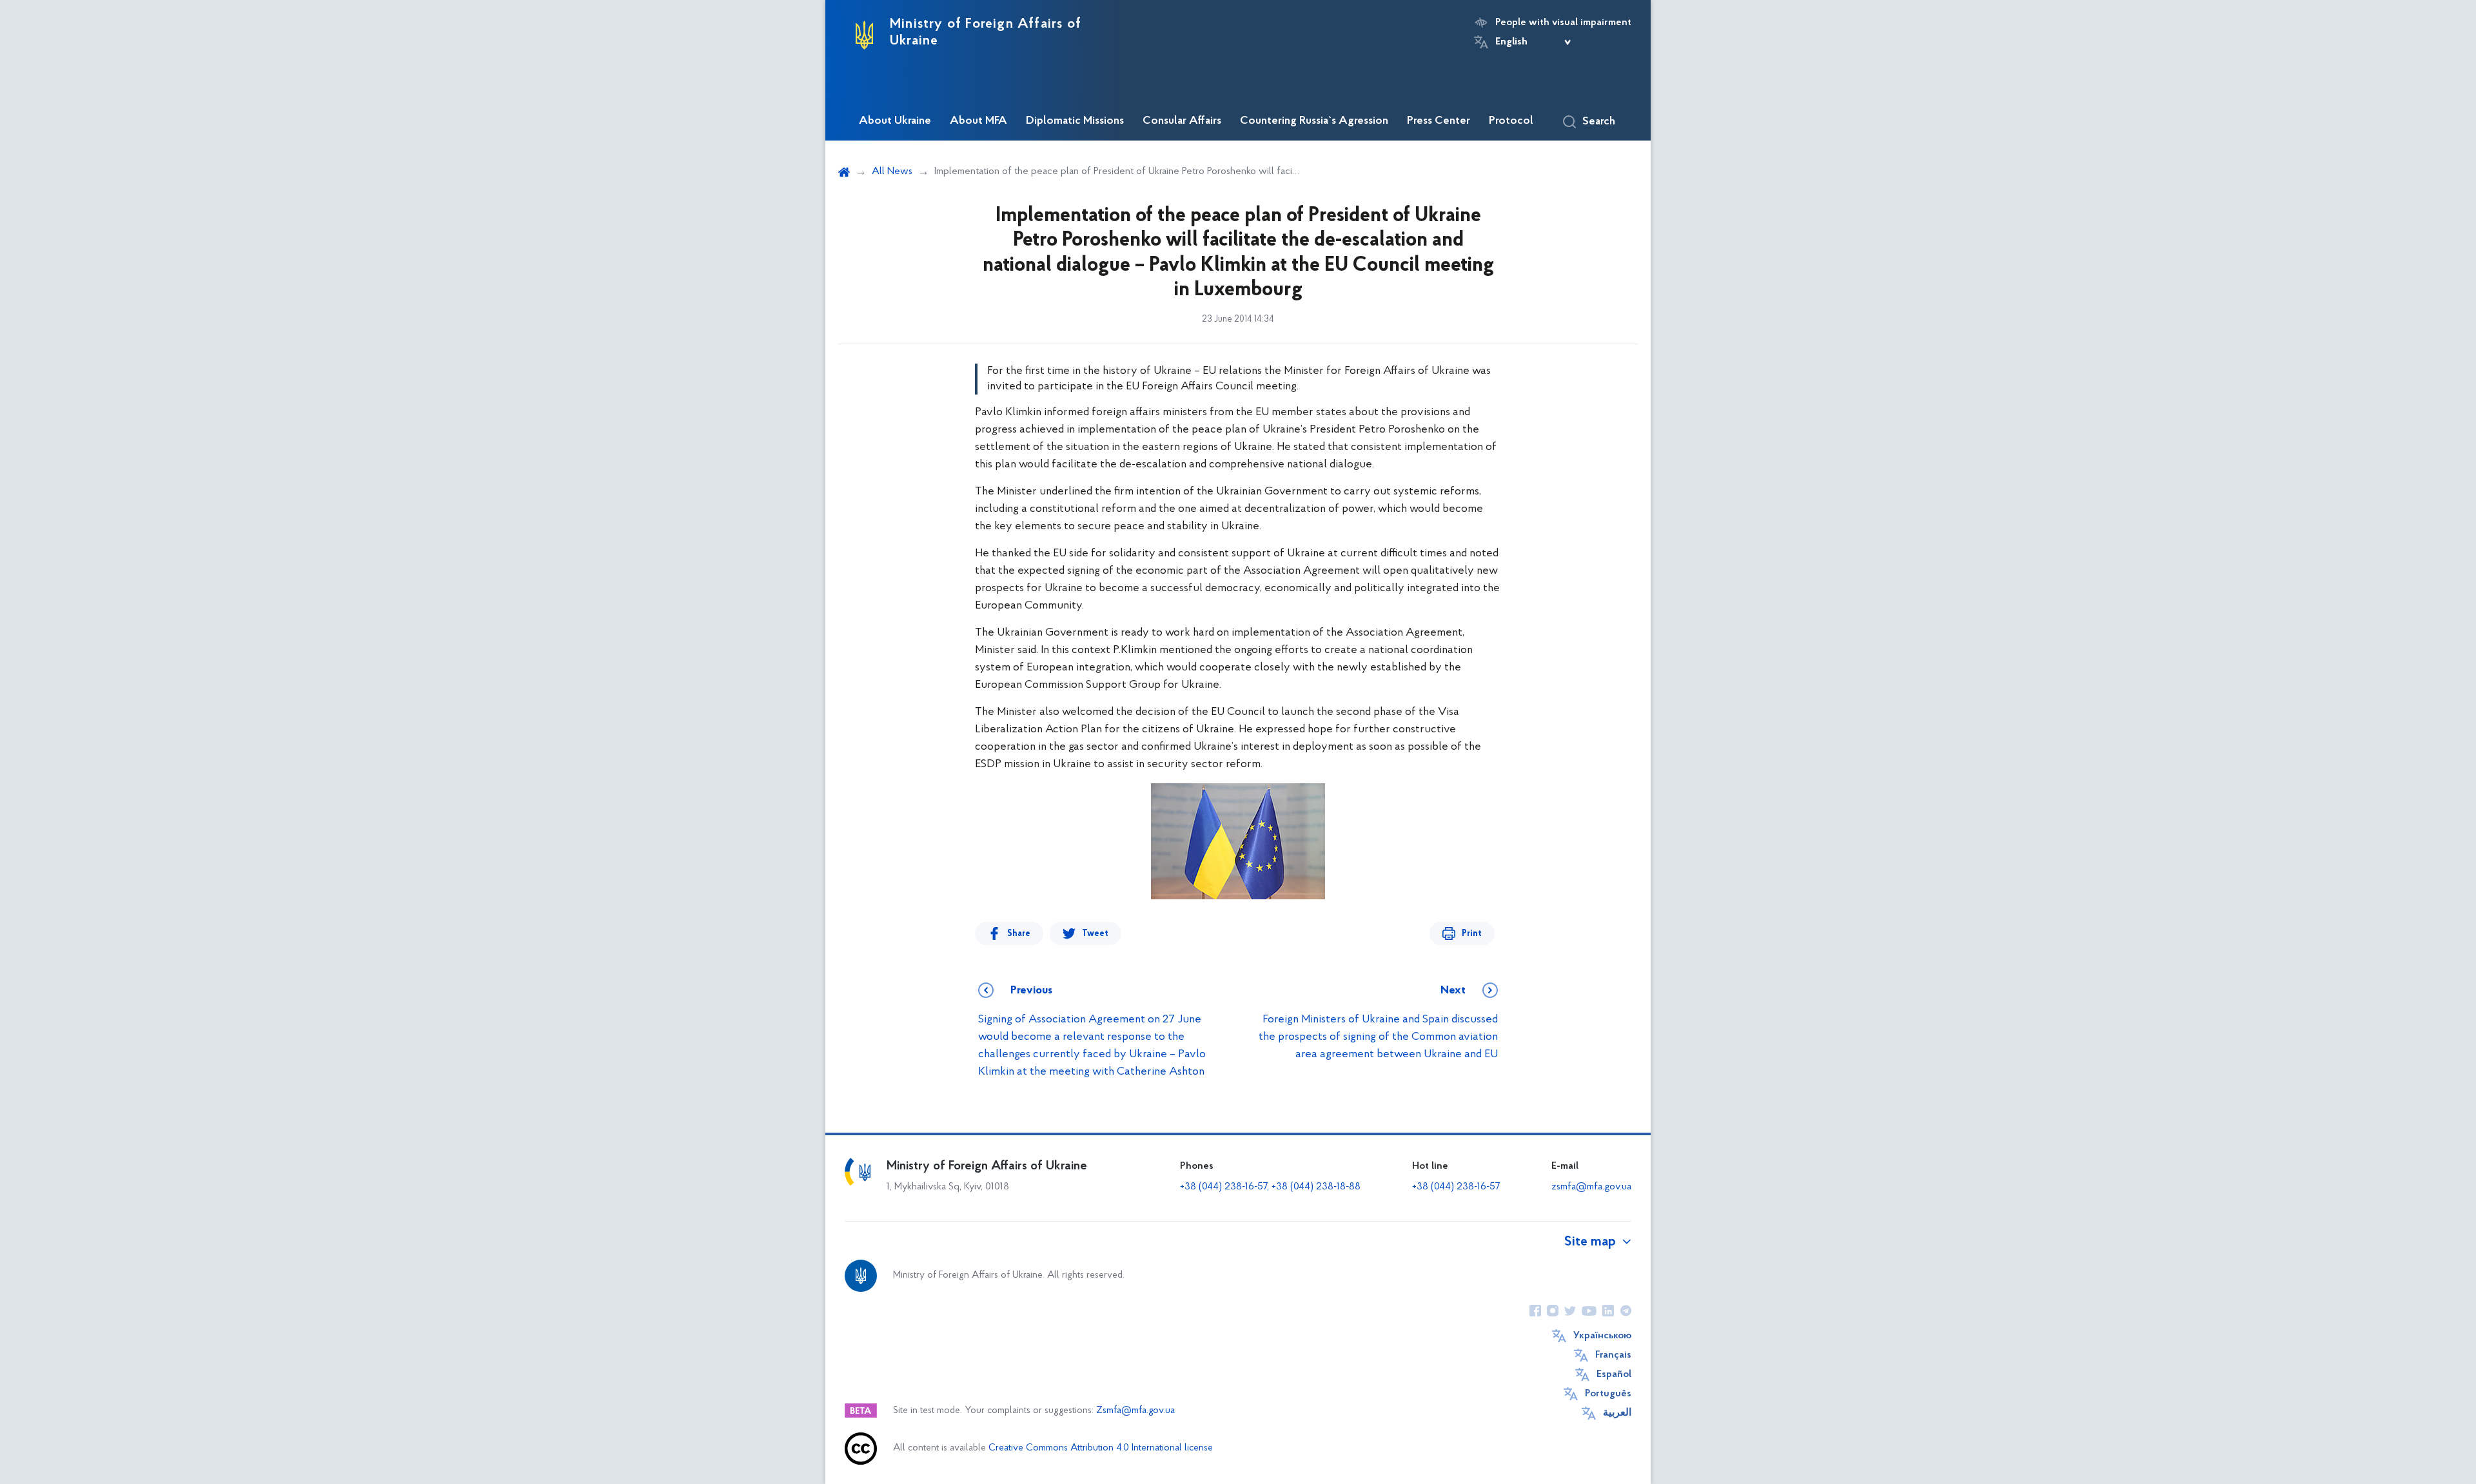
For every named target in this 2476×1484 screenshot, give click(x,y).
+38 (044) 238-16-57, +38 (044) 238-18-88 (1270, 1187)
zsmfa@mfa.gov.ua (1591, 1187)
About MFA (978, 121)
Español (1614, 1374)
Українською (1602, 1336)
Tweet (1095, 934)
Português (1608, 1394)
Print (1472, 934)
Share (1019, 934)
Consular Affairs (1182, 121)
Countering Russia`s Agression (1314, 121)
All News (892, 171)
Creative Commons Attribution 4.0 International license (1101, 1448)
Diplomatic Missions (1075, 121)
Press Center (1439, 121)
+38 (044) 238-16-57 (1456, 1187)
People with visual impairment (1563, 23)
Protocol (1511, 121)
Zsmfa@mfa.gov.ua (1135, 1411)
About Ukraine (895, 121)
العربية (1617, 1413)
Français (1613, 1355)
